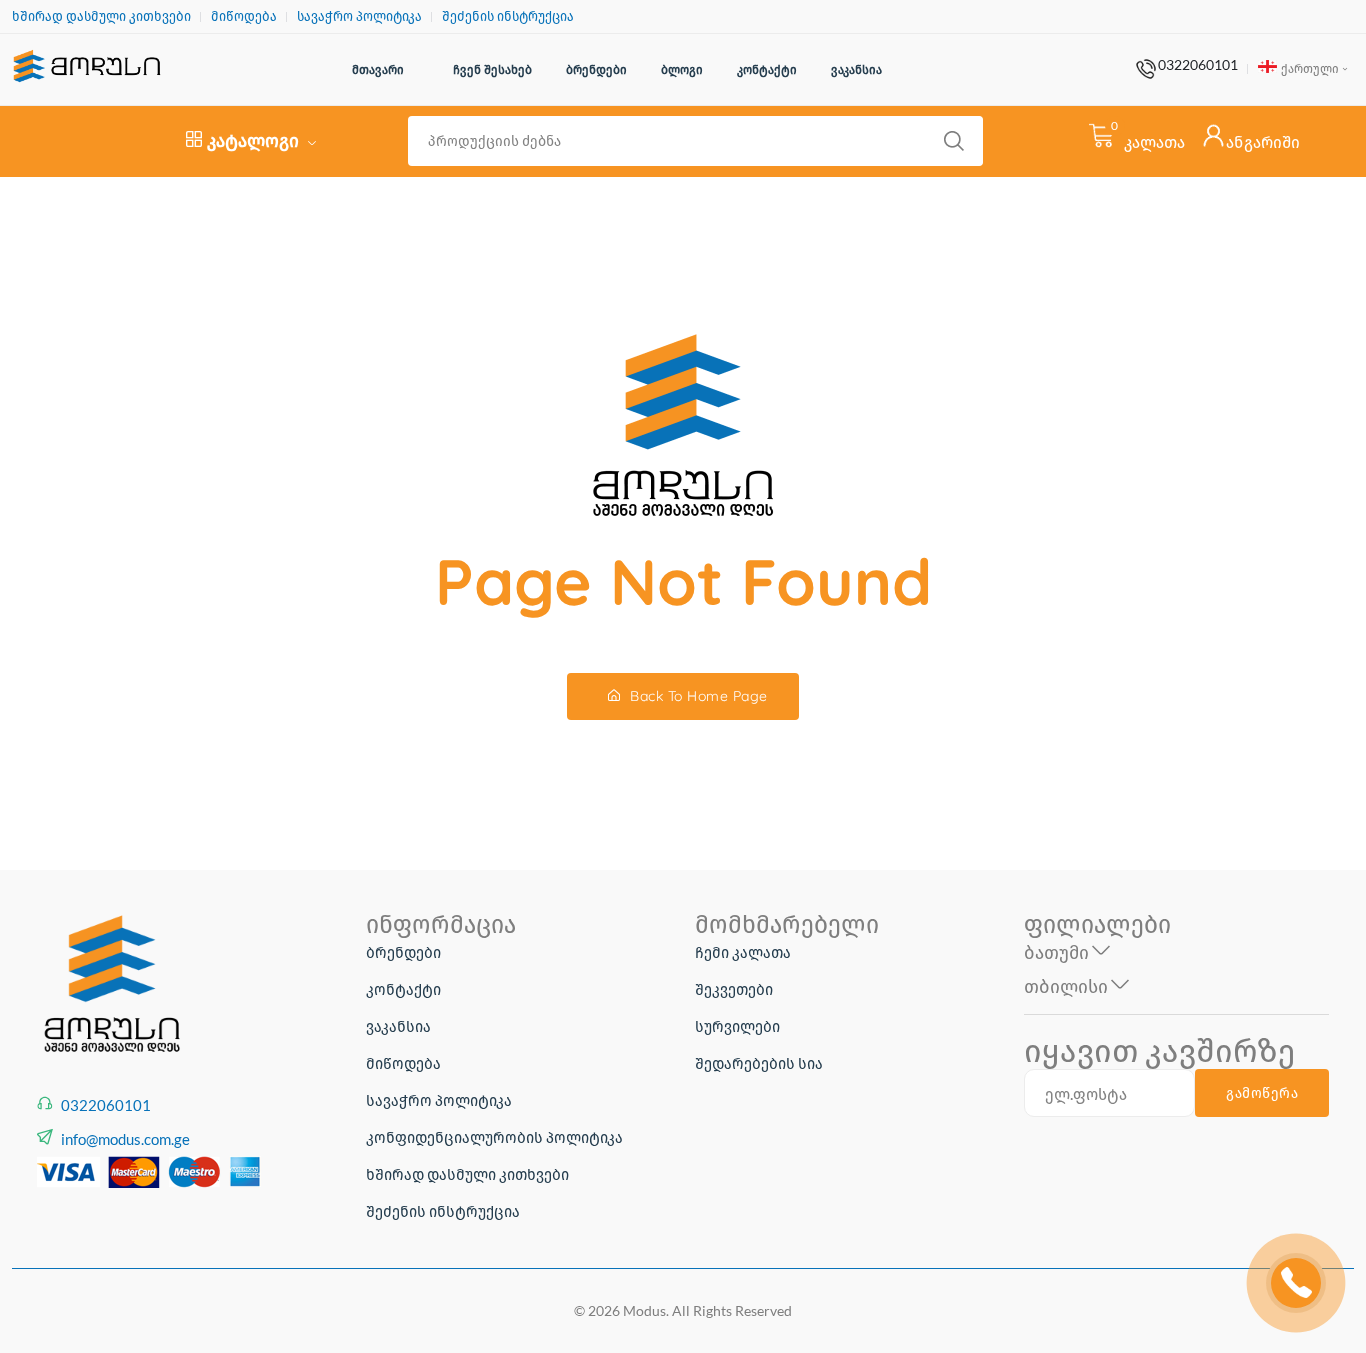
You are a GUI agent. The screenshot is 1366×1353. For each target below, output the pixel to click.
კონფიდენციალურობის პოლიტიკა (494, 1137)
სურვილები (737, 1026)
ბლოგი (682, 69)
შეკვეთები (734, 989)
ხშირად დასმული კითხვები (101, 16)
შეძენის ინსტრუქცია (508, 16)
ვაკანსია (856, 69)
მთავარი (378, 69)
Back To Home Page (697, 696)
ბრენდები (596, 69)
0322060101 (1198, 65)
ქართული (1309, 68)
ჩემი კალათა (743, 952)
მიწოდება (244, 16)
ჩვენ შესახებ (492, 69)
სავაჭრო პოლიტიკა (359, 16)
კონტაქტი (767, 69)
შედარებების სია (759, 1063)
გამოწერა (1262, 1093)
